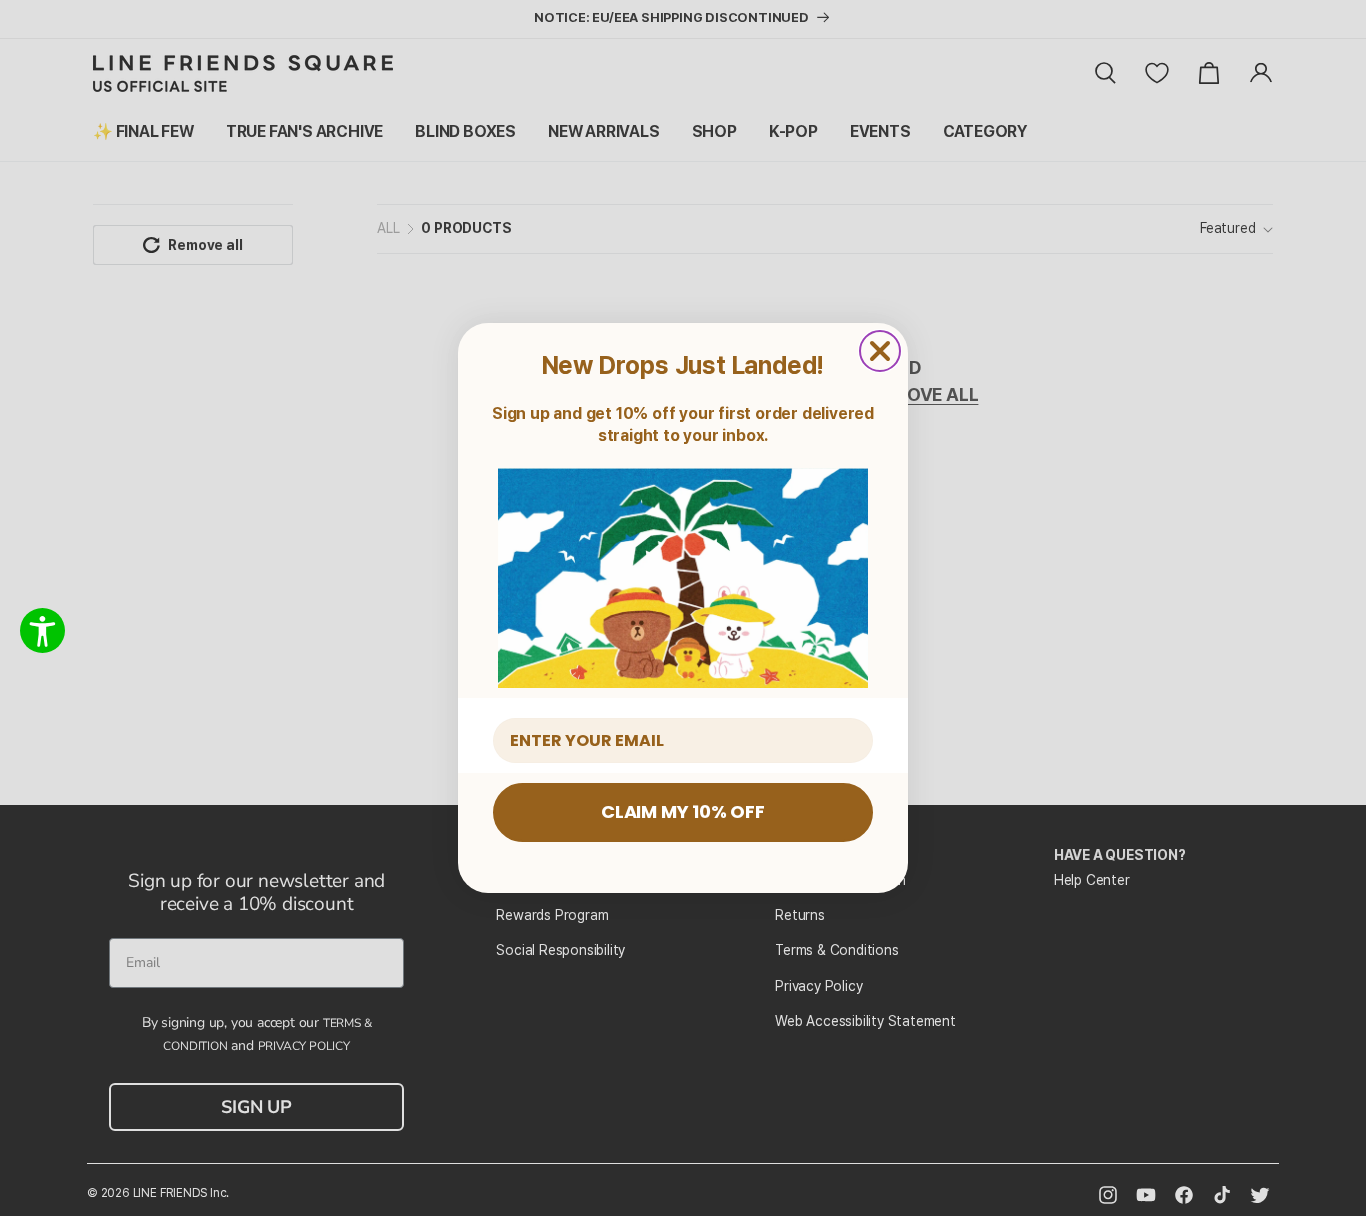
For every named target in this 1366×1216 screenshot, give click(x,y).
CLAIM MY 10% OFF (683, 811)
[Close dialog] (880, 351)
